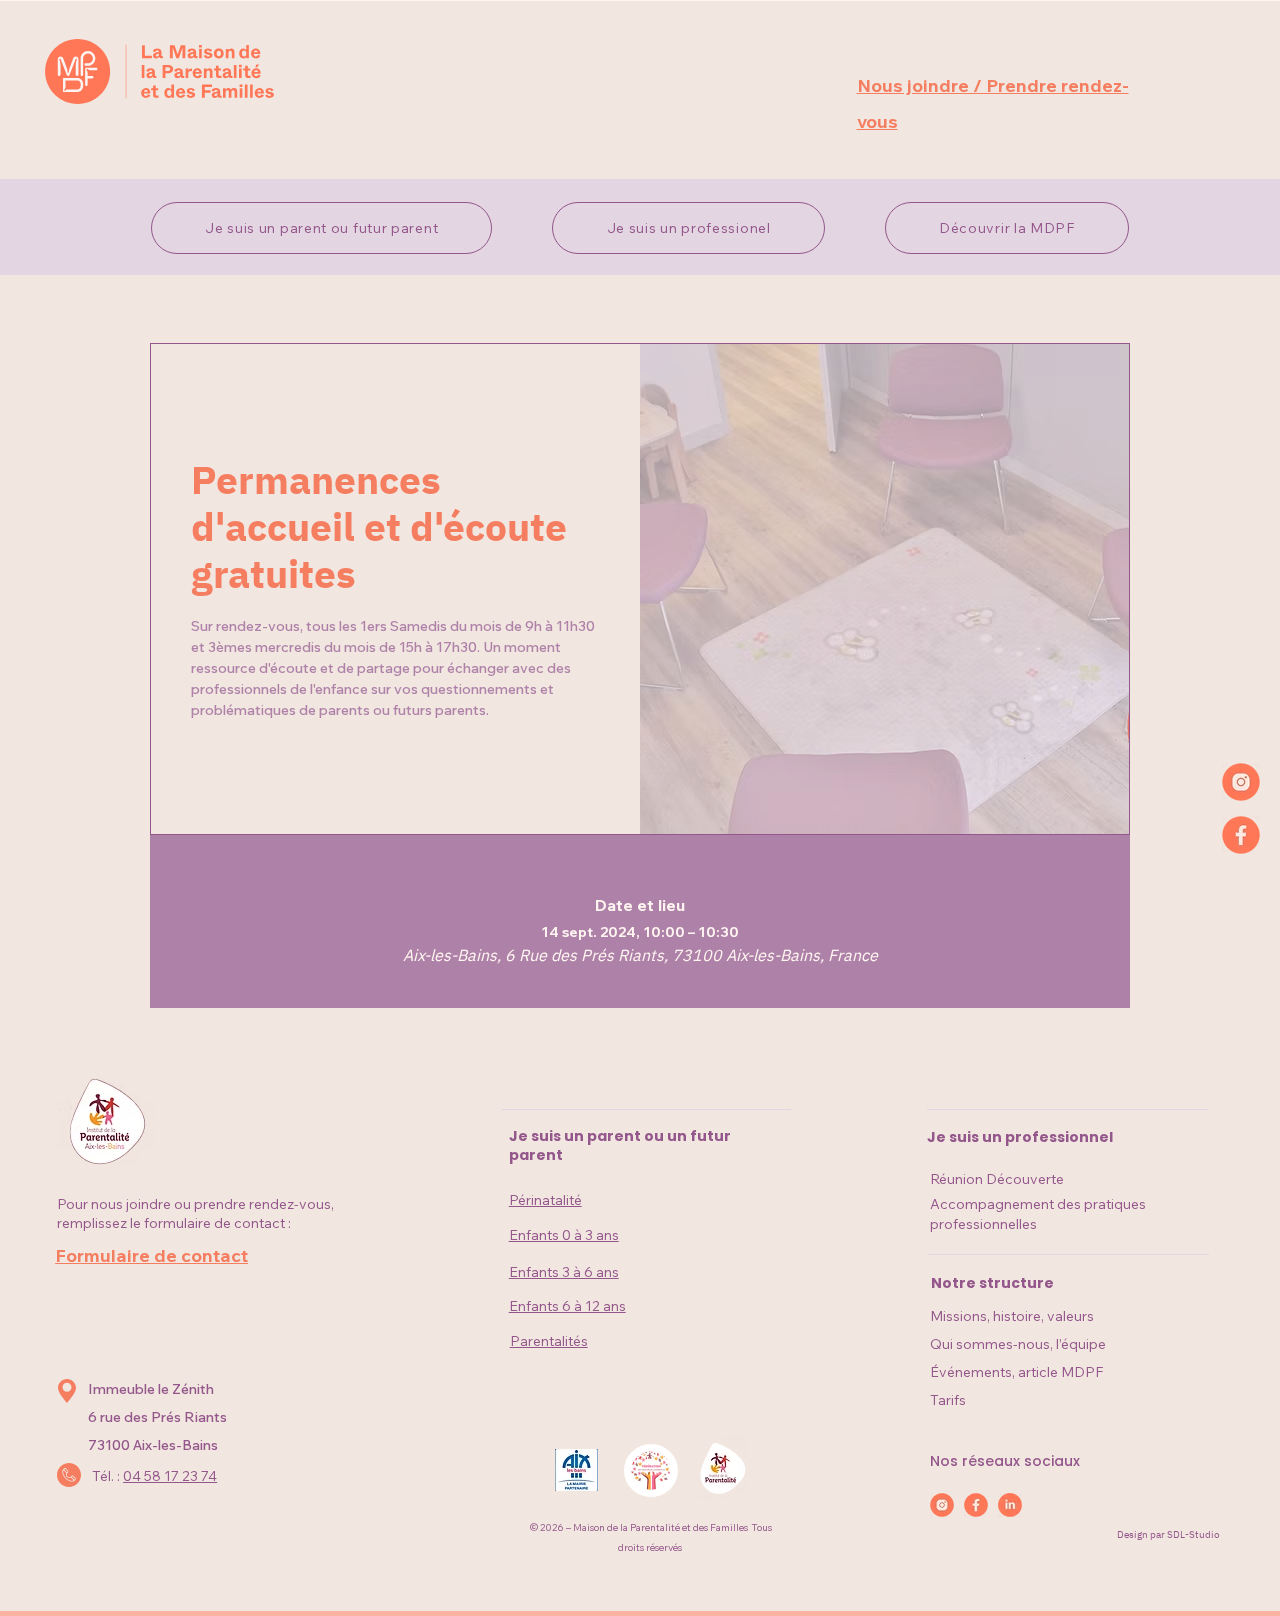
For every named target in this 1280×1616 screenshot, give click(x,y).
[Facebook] (1241, 835)
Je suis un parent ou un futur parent (620, 1146)
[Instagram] (1241, 782)
